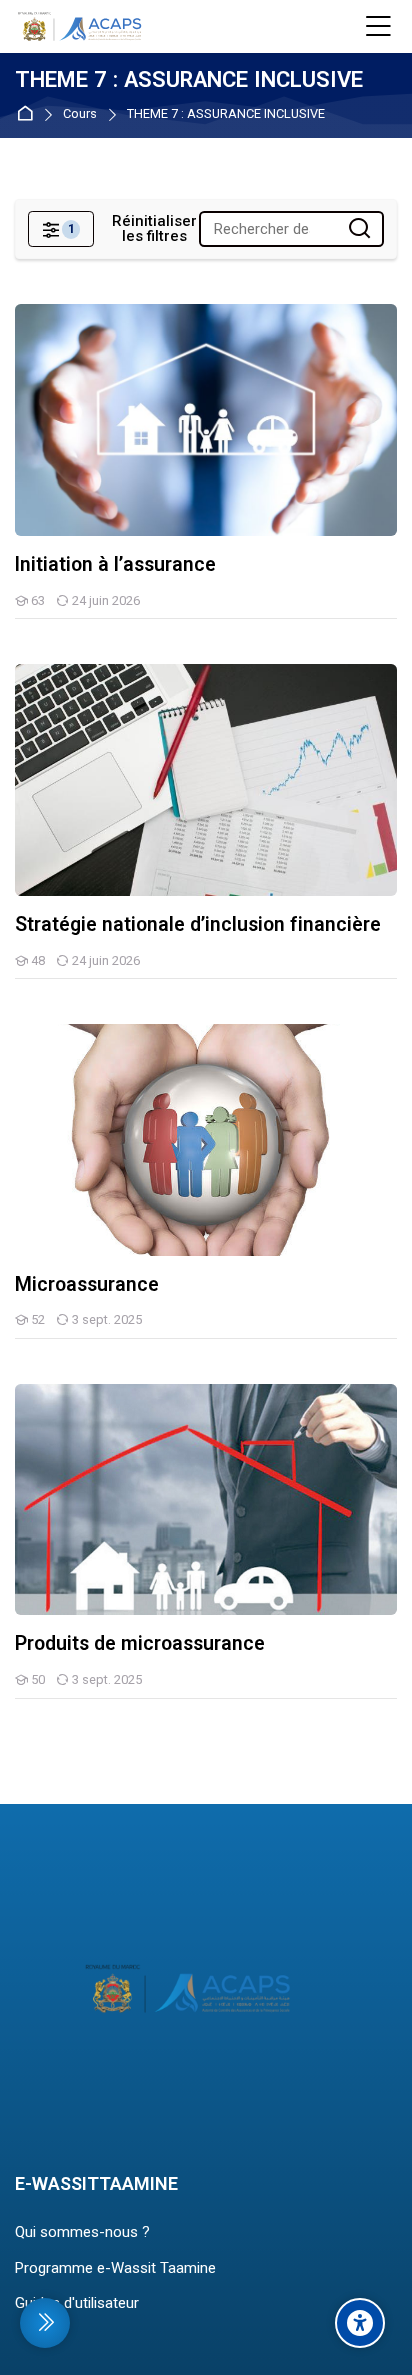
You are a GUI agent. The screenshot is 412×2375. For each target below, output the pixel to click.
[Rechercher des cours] (359, 229)
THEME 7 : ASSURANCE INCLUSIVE (226, 114)
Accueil (28, 114)
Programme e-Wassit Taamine (115, 2268)
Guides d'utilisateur (77, 2303)
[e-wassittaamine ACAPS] (81, 27)
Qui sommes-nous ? (82, 2232)
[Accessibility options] (360, 2323)
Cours (80, 114)
